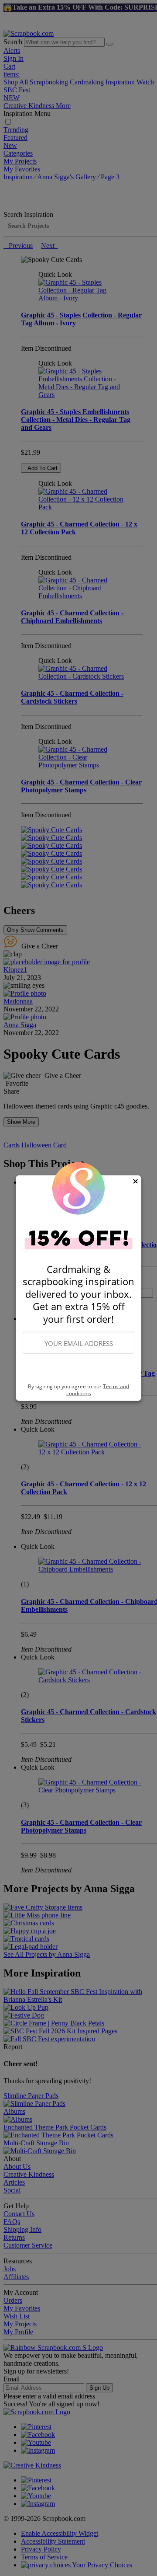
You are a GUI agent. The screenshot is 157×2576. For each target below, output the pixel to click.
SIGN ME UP (78, 1369)
